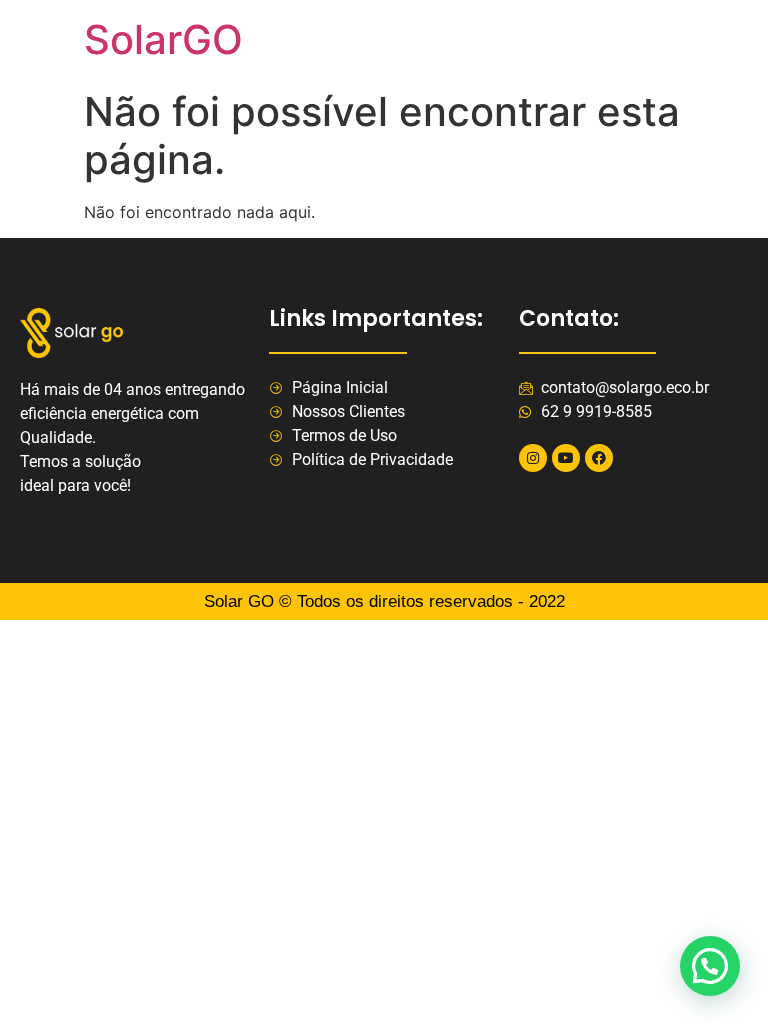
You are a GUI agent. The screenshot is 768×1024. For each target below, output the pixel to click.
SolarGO (163, 39)
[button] (710, 966)
